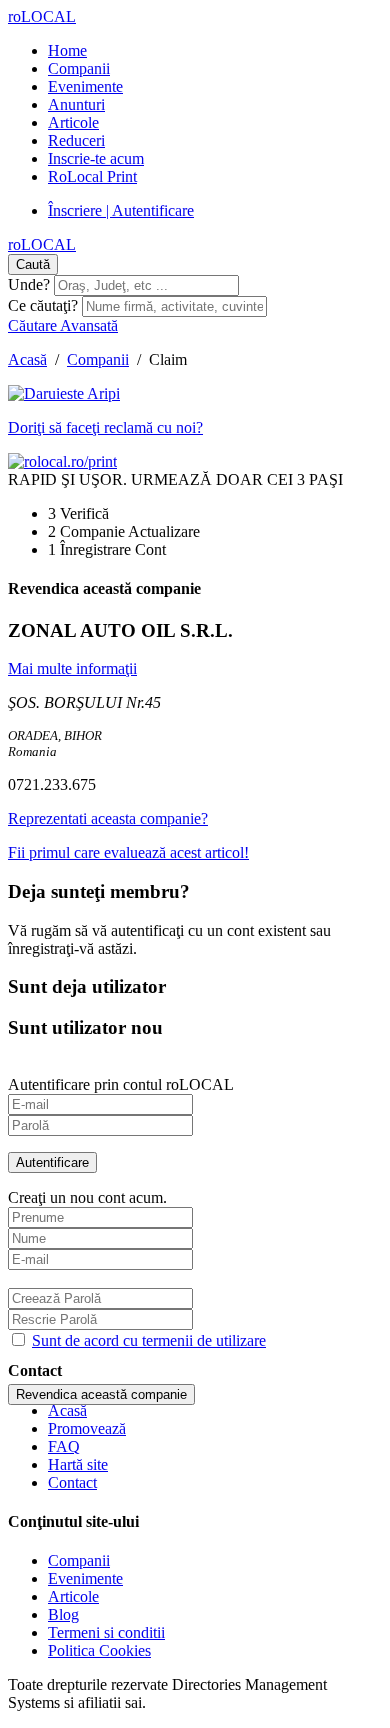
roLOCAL (42, 16)
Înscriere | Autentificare (121, 210)
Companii (79, 68)
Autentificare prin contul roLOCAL (121, 1084)
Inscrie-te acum (96, 158)
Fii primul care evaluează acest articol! (128, 852)
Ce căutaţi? (43, 305)
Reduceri (76, 140)
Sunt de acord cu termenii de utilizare (149, 1340)
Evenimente (85, 86)
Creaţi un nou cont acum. (87, 1197)
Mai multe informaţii (72, 668)
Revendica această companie (101, 1394)
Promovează (87, 1428)
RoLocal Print (92, 176)
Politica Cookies (99, 1650)
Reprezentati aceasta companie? (108, 818)
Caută (33, 264)
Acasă (27, 359)
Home (67, 50)
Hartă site (78, 1464)
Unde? (29, 284)
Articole (73, 122)
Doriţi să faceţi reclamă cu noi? (105, 427)
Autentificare (52, 1162)
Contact (72, 1482)
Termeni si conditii (106, 1632)
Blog (63, 1614)
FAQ (64, 1446)
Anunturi (76, 104)
